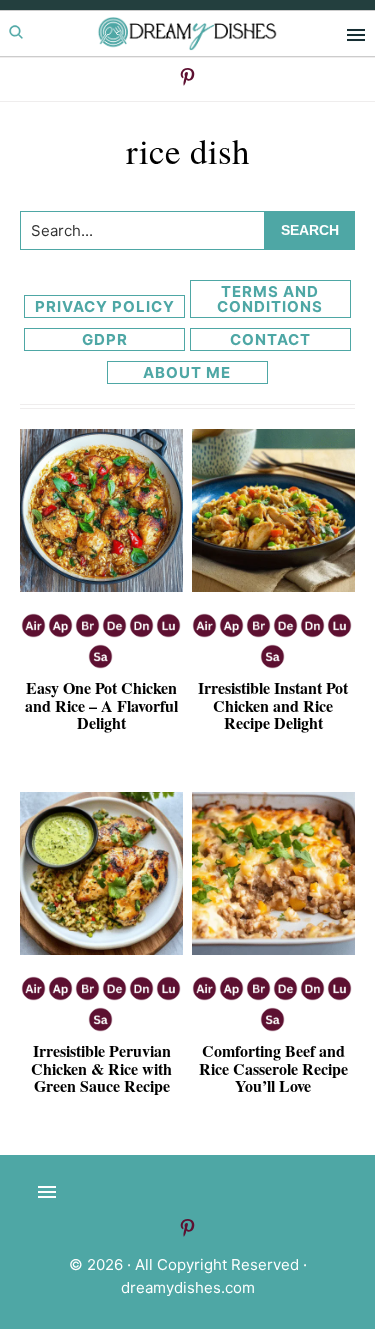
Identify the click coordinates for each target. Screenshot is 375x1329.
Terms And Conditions (270, 299)
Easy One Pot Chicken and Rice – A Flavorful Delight (101, 705)
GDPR (105, 339)
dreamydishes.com (188, 1287)
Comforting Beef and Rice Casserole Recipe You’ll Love (273, 1068)
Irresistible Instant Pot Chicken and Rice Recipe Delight (273, 705)
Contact (270, 339)
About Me (187, 372)
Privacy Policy (105, 306)
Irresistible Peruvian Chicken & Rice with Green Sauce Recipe (101, 1068)
